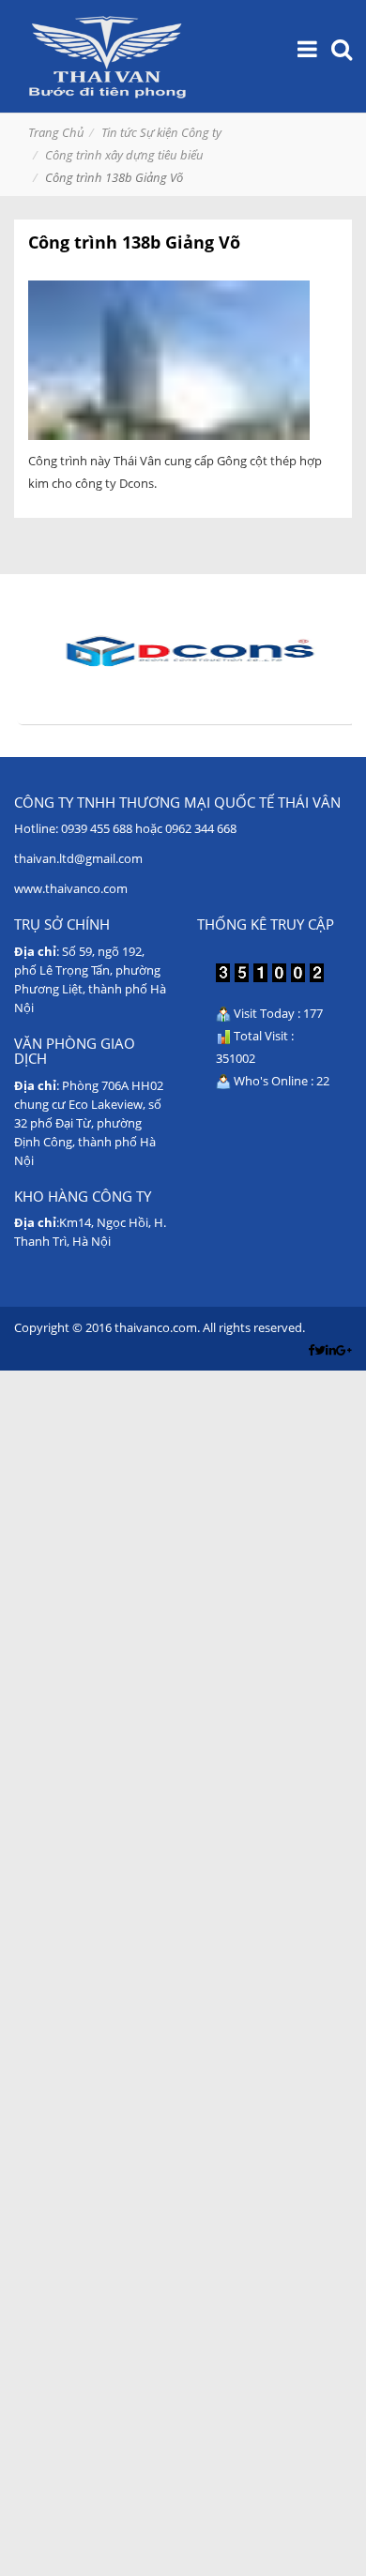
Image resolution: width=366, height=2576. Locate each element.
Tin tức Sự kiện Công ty (161, 132)
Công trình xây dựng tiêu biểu (124, 155)
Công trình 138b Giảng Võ (134, 242)
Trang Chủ (56, 132)
